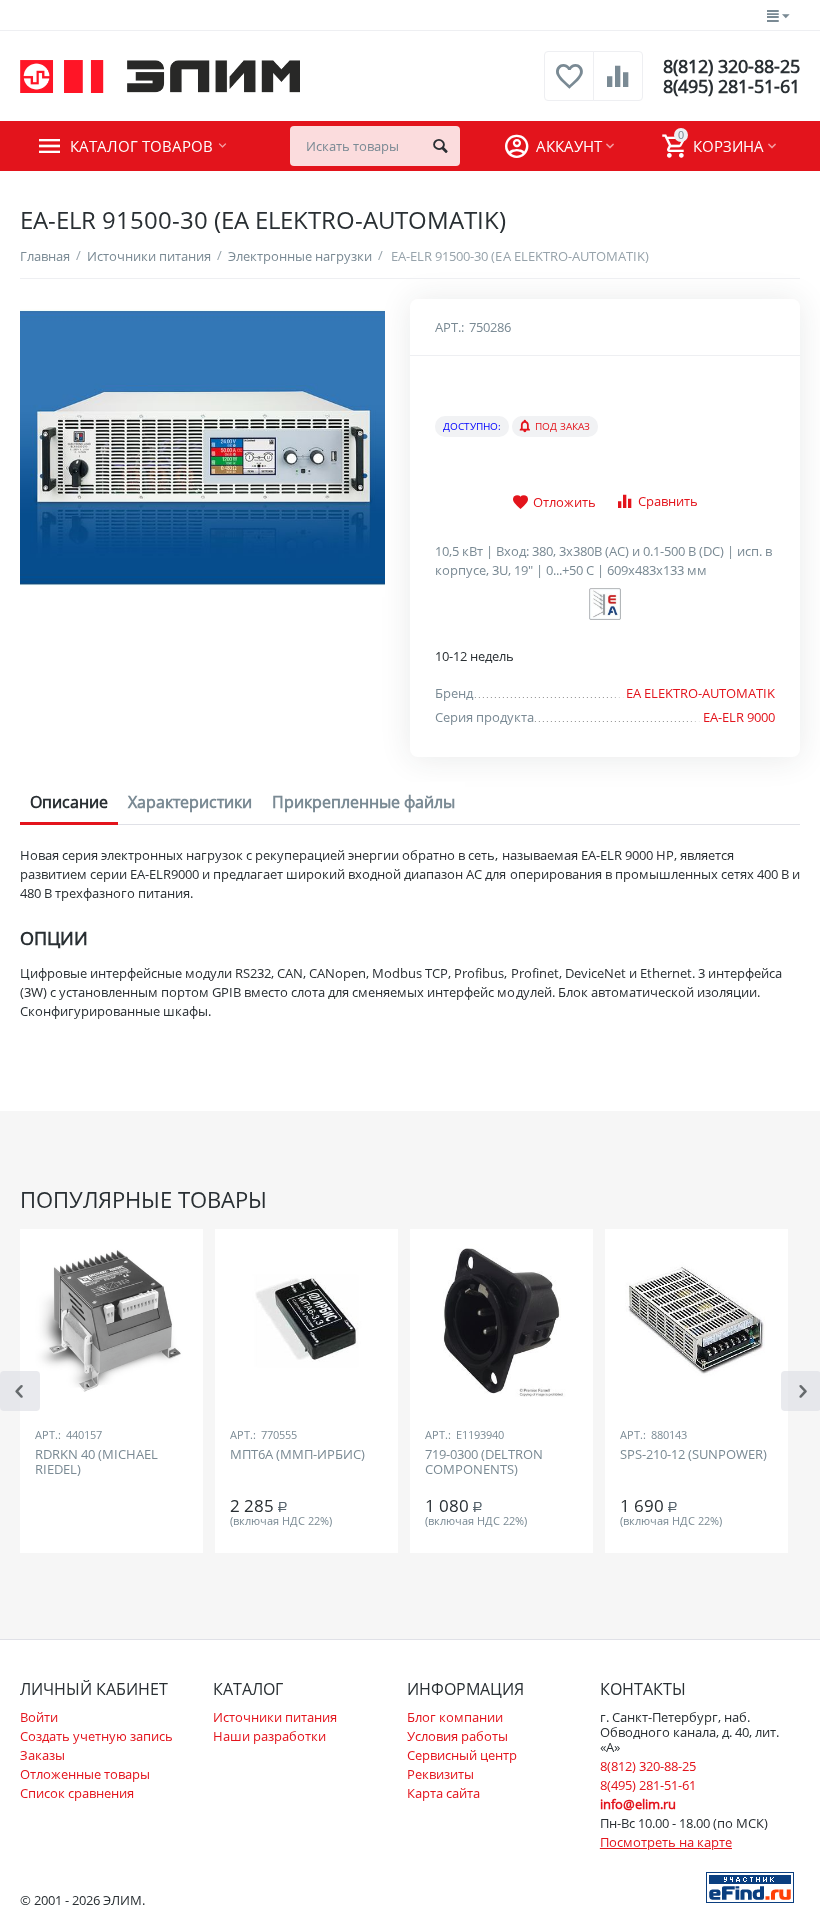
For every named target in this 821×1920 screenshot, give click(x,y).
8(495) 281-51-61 (731, 86)
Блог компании (455, 1717)
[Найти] (440, 146)
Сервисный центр (462, 1755)
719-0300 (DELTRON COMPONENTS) (484, 1463)
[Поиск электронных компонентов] (750, 1886)
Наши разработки (269, 1736)
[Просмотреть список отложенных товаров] (569, 87)
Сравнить (668, 501)
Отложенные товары (85, 1774)
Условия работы (457, 1736)
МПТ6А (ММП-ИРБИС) (297, 1455)
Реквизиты (440, 1774)
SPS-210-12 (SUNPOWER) (693, 1455)
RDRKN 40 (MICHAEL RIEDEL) (96, 1463)
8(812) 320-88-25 (731, 66)
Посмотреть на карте (666, 1842)
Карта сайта (443, 1793)
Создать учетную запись (96, 1736)
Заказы (42, 1755)
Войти (39, 1717)
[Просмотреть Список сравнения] (618, 87)
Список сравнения (77, 1793)
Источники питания (275, 1717)
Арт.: (449, 327)
